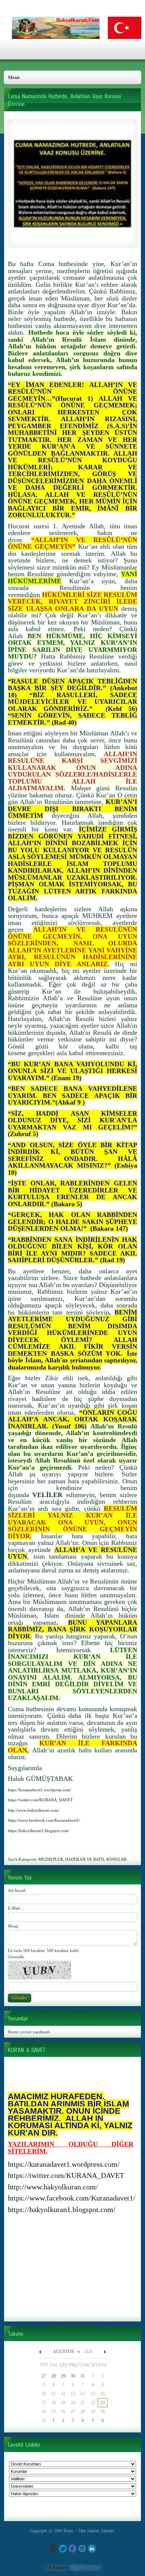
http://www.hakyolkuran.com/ (53, 2187)
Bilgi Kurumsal (86, 2567)
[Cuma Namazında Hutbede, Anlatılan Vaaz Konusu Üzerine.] (72, 241)
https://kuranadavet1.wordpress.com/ (64, 2164)
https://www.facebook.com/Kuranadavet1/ (72, 2198)
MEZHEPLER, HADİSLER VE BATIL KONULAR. (83, 1859)
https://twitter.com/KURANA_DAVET (66, 2175)
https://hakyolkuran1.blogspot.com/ (62, 2209)
